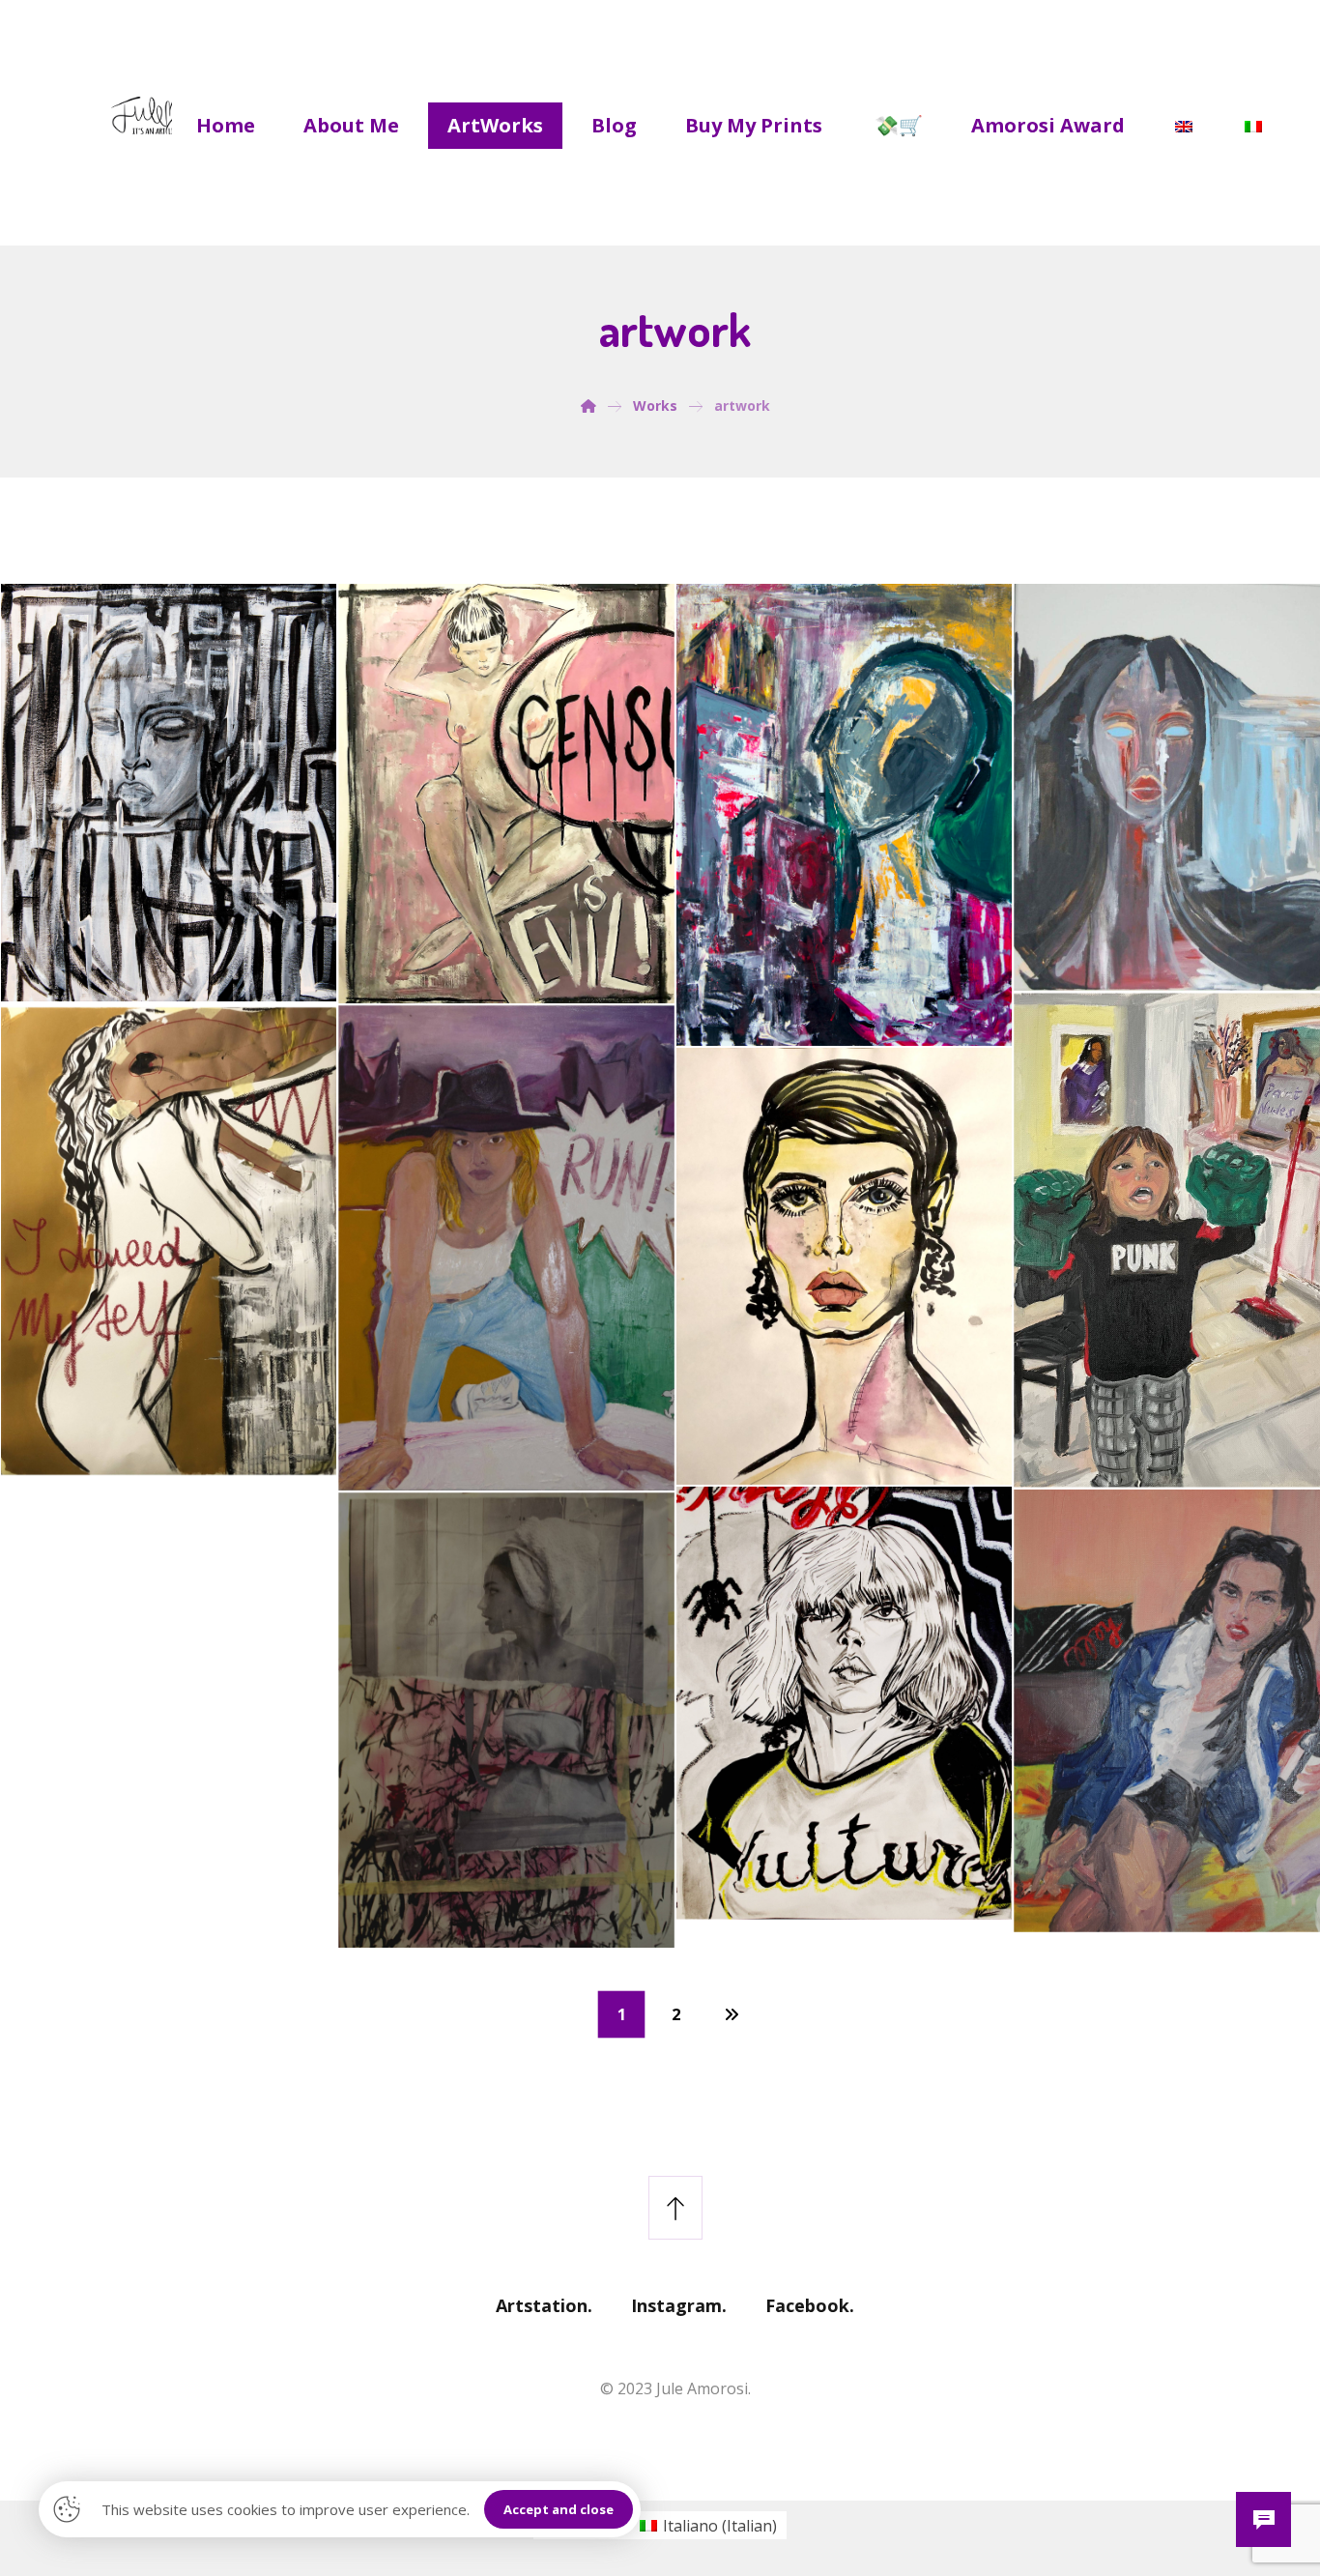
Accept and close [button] (559, 2509)
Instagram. (679, 2305)
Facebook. (810, 2305)
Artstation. (544, 2305)
